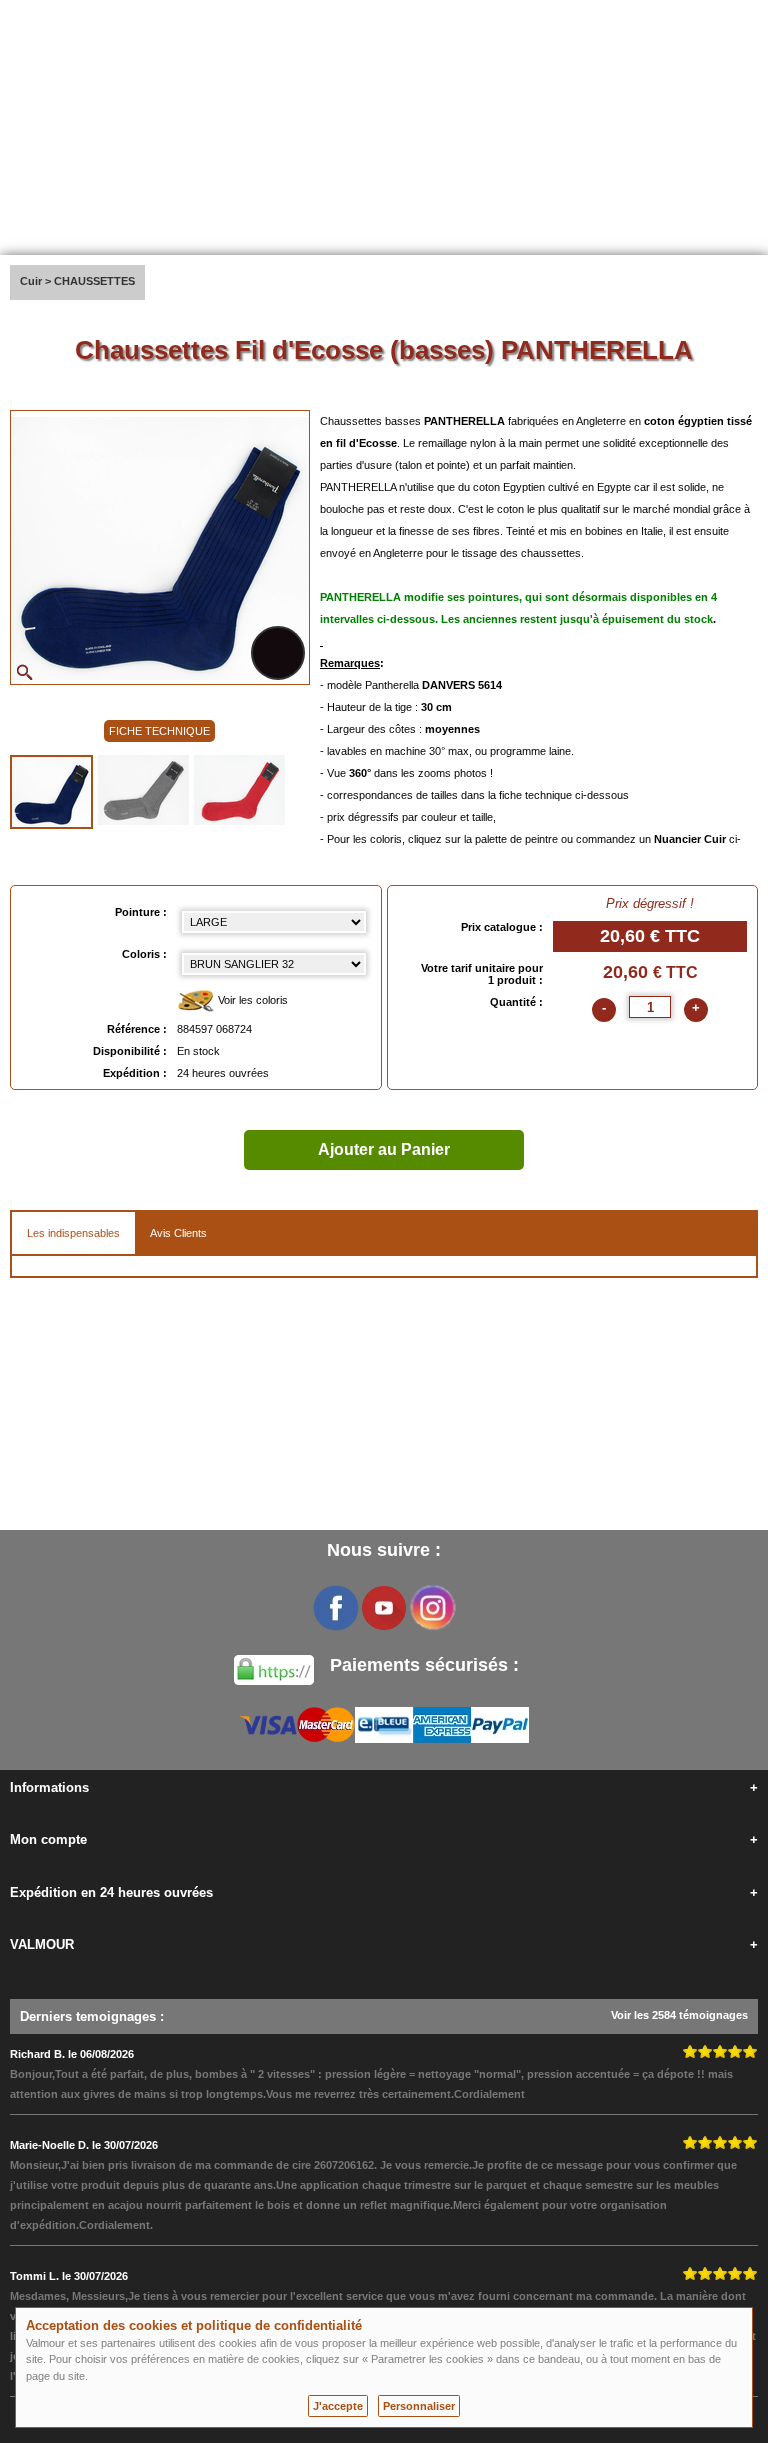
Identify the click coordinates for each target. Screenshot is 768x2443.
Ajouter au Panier (384, 1149)
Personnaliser (419, 2406)
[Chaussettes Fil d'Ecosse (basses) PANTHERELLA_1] (51, 792)
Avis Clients (178, 1233)
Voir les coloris (251, 1000)
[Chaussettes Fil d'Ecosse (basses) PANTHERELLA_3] (239, 790)
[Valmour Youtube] (384, 1608)
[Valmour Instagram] (432, 1608)
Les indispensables (73, 1233)
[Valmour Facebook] (336, 1608)
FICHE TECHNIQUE (159, 731)
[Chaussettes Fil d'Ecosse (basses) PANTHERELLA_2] (143, 790)
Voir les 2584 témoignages (679, 2015)
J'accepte (338, 2406)
